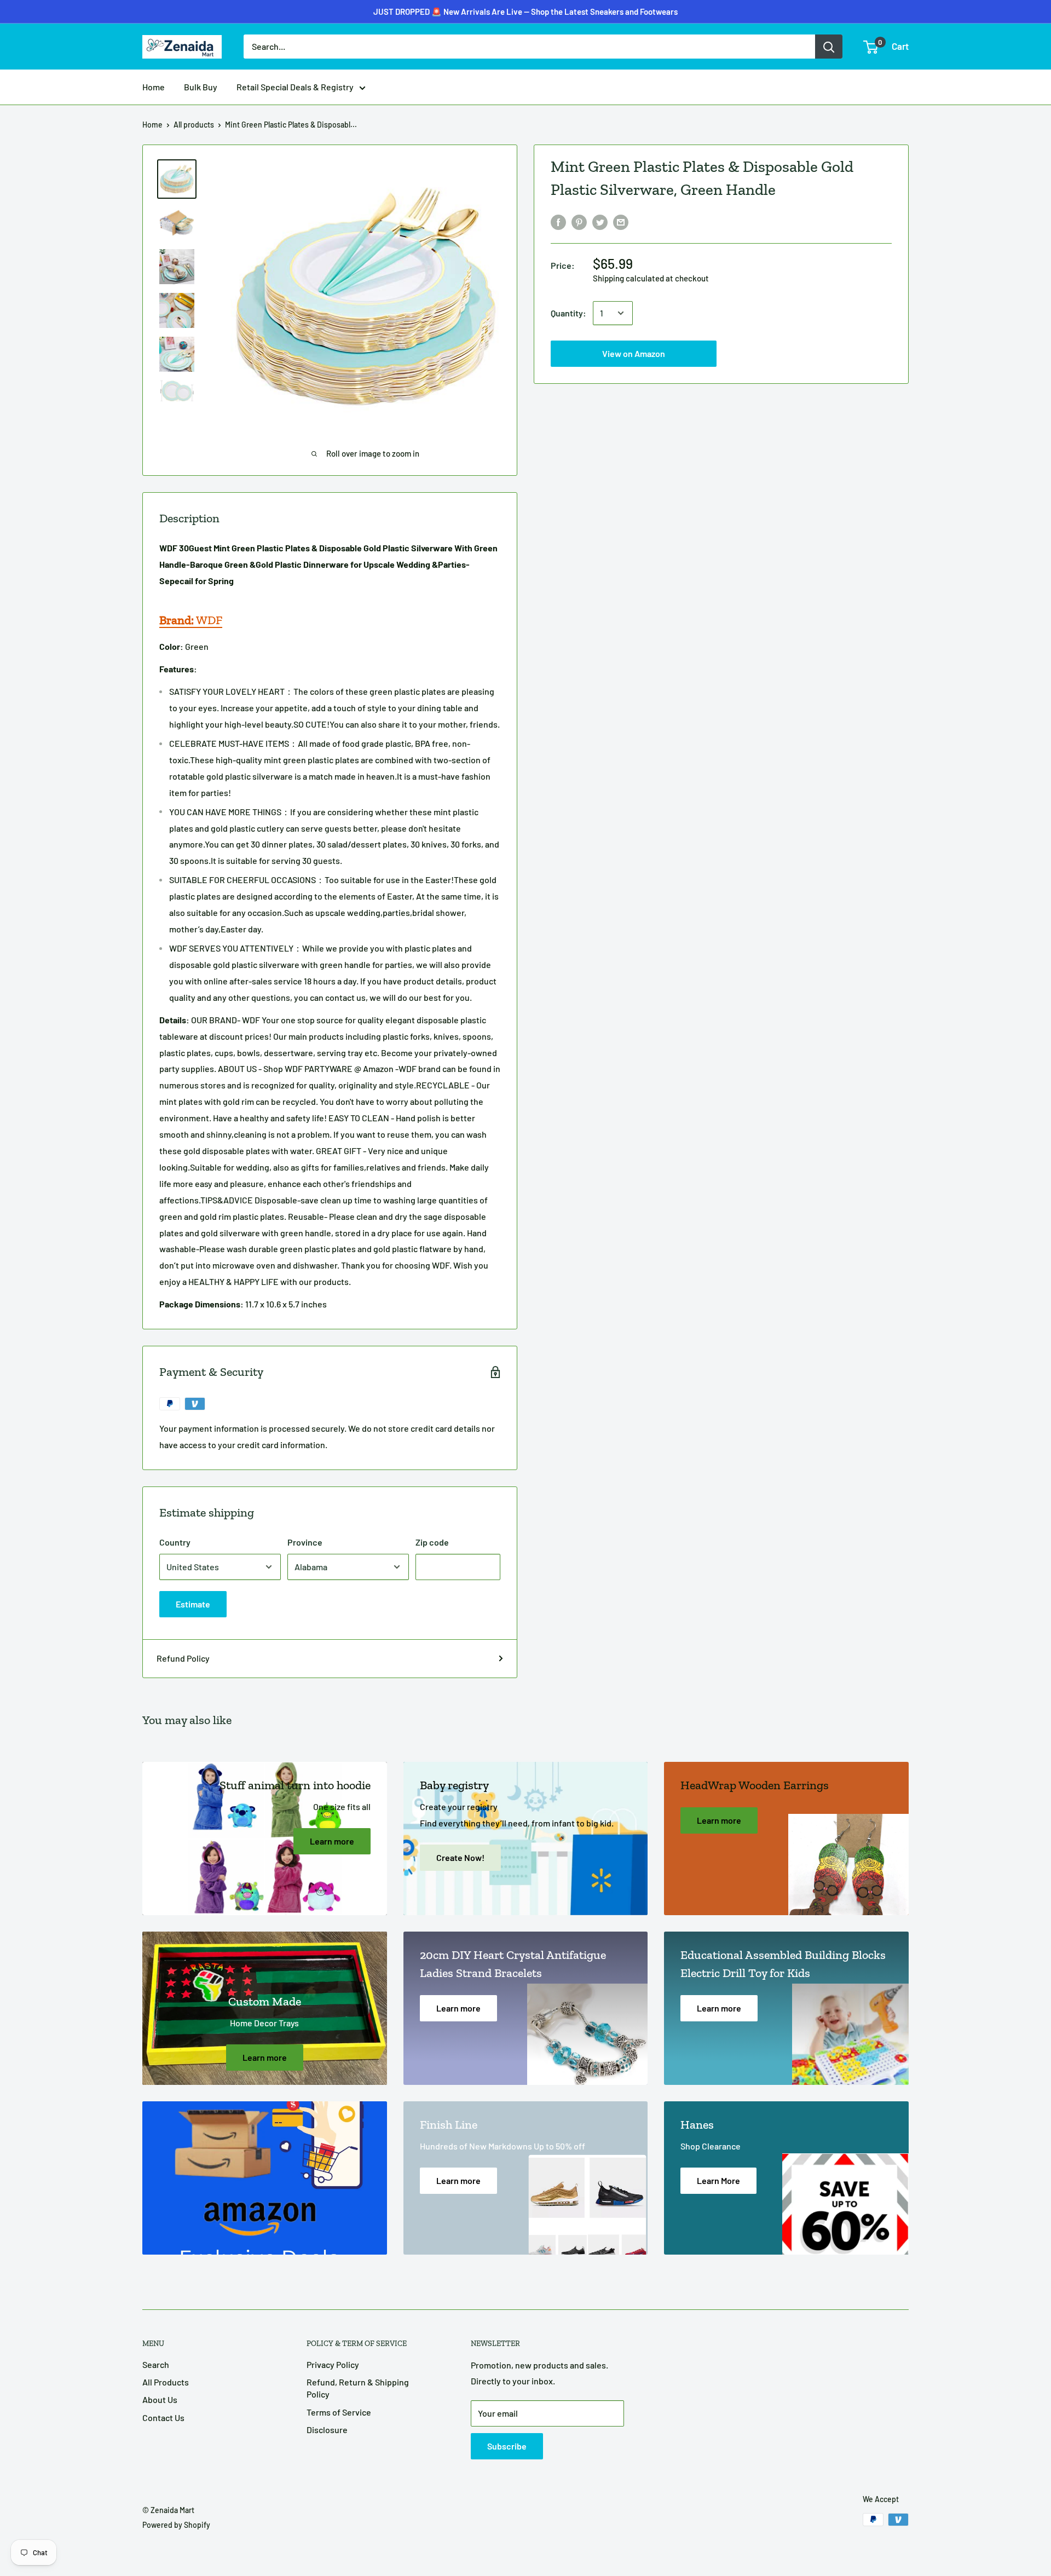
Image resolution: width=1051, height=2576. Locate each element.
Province (305, 1542)
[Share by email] (621, 221)
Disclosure (327, 2430)
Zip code (432, 1542)
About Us (160, 2399)
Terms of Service (339, 2412)
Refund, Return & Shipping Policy (358, 2388)
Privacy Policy (333, 2364)
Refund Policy (183, 1658)
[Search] (829, 47)
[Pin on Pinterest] (579, 221)
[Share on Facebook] (558, 221)
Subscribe (507, 2446)
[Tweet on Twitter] (600, 221)
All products (194, 125)
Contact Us (163, 2417)
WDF (191, 620)
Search (156, 2364)
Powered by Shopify (176, 2525)
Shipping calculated (628, 278)
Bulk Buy (201, 87)
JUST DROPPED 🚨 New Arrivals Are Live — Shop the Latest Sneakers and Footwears (525, 11)
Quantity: (568, 313)
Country (175, 1542)
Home (154, 87)
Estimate (193, 1604)
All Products (166, 2382)
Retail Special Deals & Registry (295, 87)
